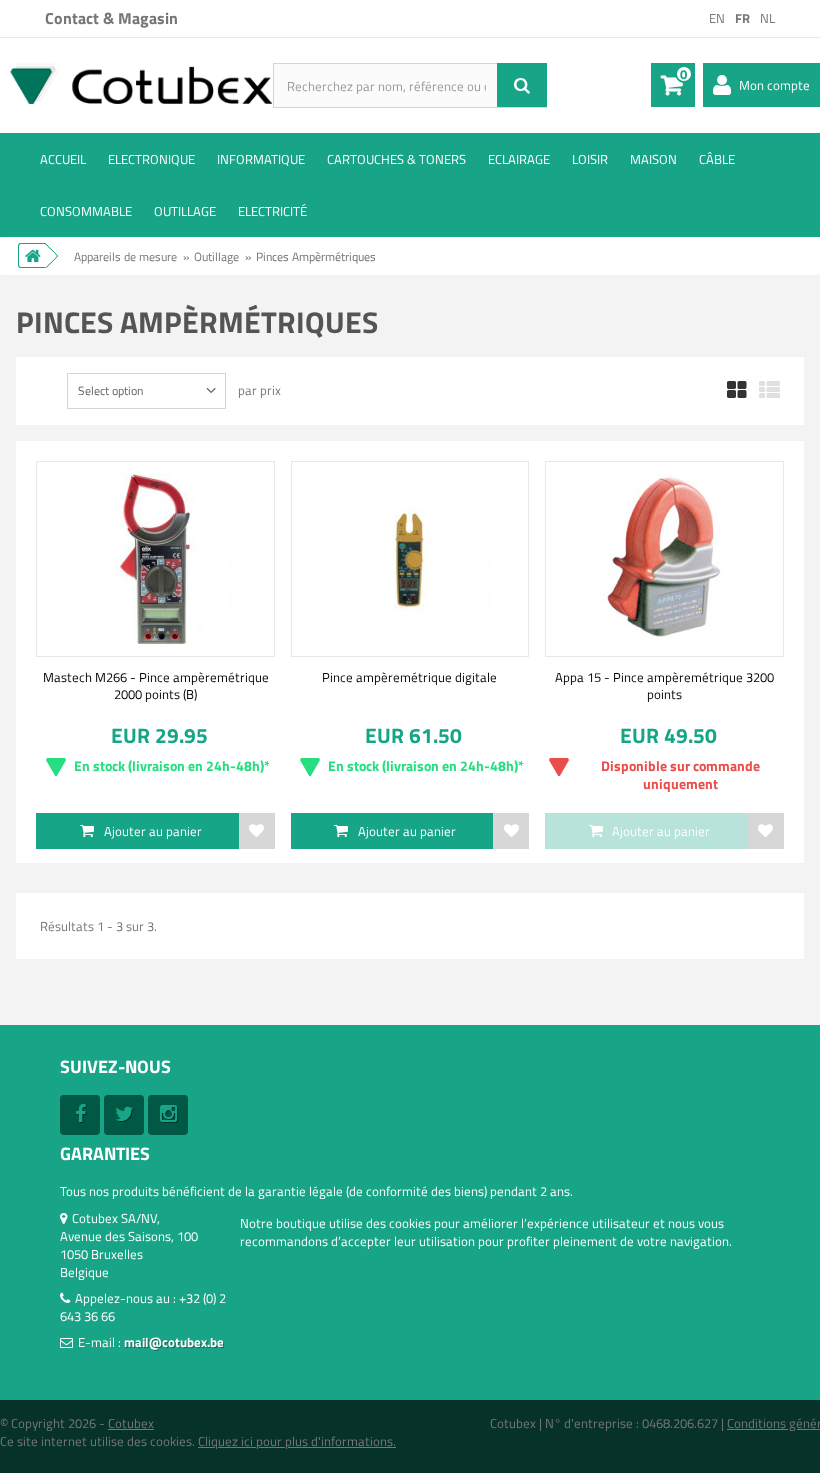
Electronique (151, 159)
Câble (717, 159)
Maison (653, 159)
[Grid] (737, 391)
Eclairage (519, 159)
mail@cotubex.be (174, 1342)
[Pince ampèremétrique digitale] (410, 559)
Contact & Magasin (111, 18)
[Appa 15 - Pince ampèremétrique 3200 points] (664, 559)
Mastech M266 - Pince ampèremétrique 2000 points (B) (156, 685)
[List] (769, 391)
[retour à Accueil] (32, 255)
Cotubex (131, 1423)
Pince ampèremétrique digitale (409, 677)
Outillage (185, 211)
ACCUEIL (63, 159)
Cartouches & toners (396, 159)
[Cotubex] (136, 83)
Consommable (86, 211)
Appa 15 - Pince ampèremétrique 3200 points (664, 685)
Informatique (261, 159)
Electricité (272, 211)
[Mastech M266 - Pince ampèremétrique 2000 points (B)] (155, 559)
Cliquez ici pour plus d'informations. (297, 1441)
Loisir (590, 159)
